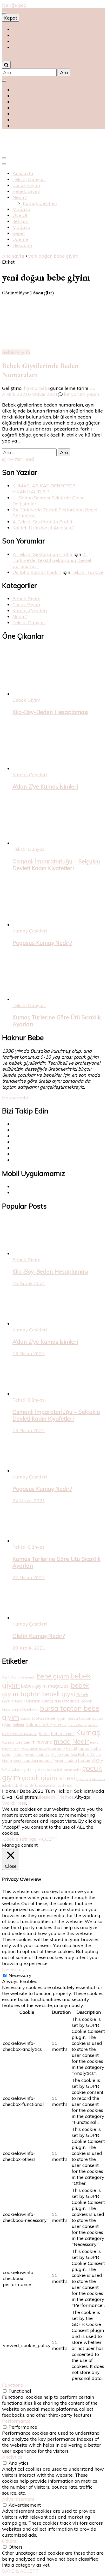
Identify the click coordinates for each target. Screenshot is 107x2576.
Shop (18, 29)
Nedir (81, 1741)
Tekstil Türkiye (88, 572)
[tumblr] (14, 1148)
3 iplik (6, 1677)
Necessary (20, 1975)
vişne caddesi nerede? (34, 1760)
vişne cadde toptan (73, 1760)
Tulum (18, 1754)
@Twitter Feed (18, 459)
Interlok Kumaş (77, 1725)
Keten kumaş (63, 1734)
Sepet (19, 233)
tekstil (71, 1748)
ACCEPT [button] (48, 1839)
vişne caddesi (37, 1754)
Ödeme (20, 239)
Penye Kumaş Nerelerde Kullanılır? (43, 1749)
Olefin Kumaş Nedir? (39, 1636)
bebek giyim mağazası (45, 1686)
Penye (94, 1743)
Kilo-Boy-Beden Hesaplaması (50, 712)
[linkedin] (14, 1154)
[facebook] (14, 1124)
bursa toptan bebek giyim (44, 1718)
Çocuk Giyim (26, 185)
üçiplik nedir (66, 1786)
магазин (20, 35)
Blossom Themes (55, 1797)
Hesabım (22, 245)
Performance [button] (16, 2421)
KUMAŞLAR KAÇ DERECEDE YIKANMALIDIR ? (44, 489)
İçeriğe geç (14, 5)
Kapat (11, 18)
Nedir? (20, 197)
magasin (22, 41)
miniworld (42, 1742)
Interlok (60, 1725)
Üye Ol (20, 215)
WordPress (14, 1803)
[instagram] (14, 1142)
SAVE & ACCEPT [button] (20, 2571)
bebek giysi (59, 1694)
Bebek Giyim (26, 191)
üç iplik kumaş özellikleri (41, 1786)
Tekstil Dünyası (29, 179)
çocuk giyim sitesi (48, 1778)
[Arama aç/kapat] (6, 65)
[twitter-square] (14, 1130)
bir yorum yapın (81, 394)
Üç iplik (26, 1770)
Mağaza (21, 209)
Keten (44, 1734)
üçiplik (81, 1779)
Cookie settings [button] (20, 1839)
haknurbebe (37, 388)
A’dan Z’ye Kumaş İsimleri (45, 786)
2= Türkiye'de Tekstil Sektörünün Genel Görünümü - (52, 560)
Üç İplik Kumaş (42, 1770)
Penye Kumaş (11, 1749)
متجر (17, 47)
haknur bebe (39, 1725)
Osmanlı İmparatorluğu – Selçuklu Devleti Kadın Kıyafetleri (56, 865)
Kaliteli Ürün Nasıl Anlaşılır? (43, 528)
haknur (19, 1725)
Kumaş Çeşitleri (40, 203)
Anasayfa (23, 173)
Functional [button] (13, 2385)
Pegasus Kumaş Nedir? (42, 943)
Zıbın (16, 1769)
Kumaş (88, 1732)
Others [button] (9, 2541)
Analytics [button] (12, 2457)
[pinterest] (14, 1136)
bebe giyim (53, 1676)
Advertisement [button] (18, 2499)
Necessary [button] (14, 1969)
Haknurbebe (16, 1098)
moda (62, 1741)
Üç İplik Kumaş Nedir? (37, 572)
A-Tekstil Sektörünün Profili (42, 522)
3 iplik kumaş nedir (23, 1677)
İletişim (21, 221)
